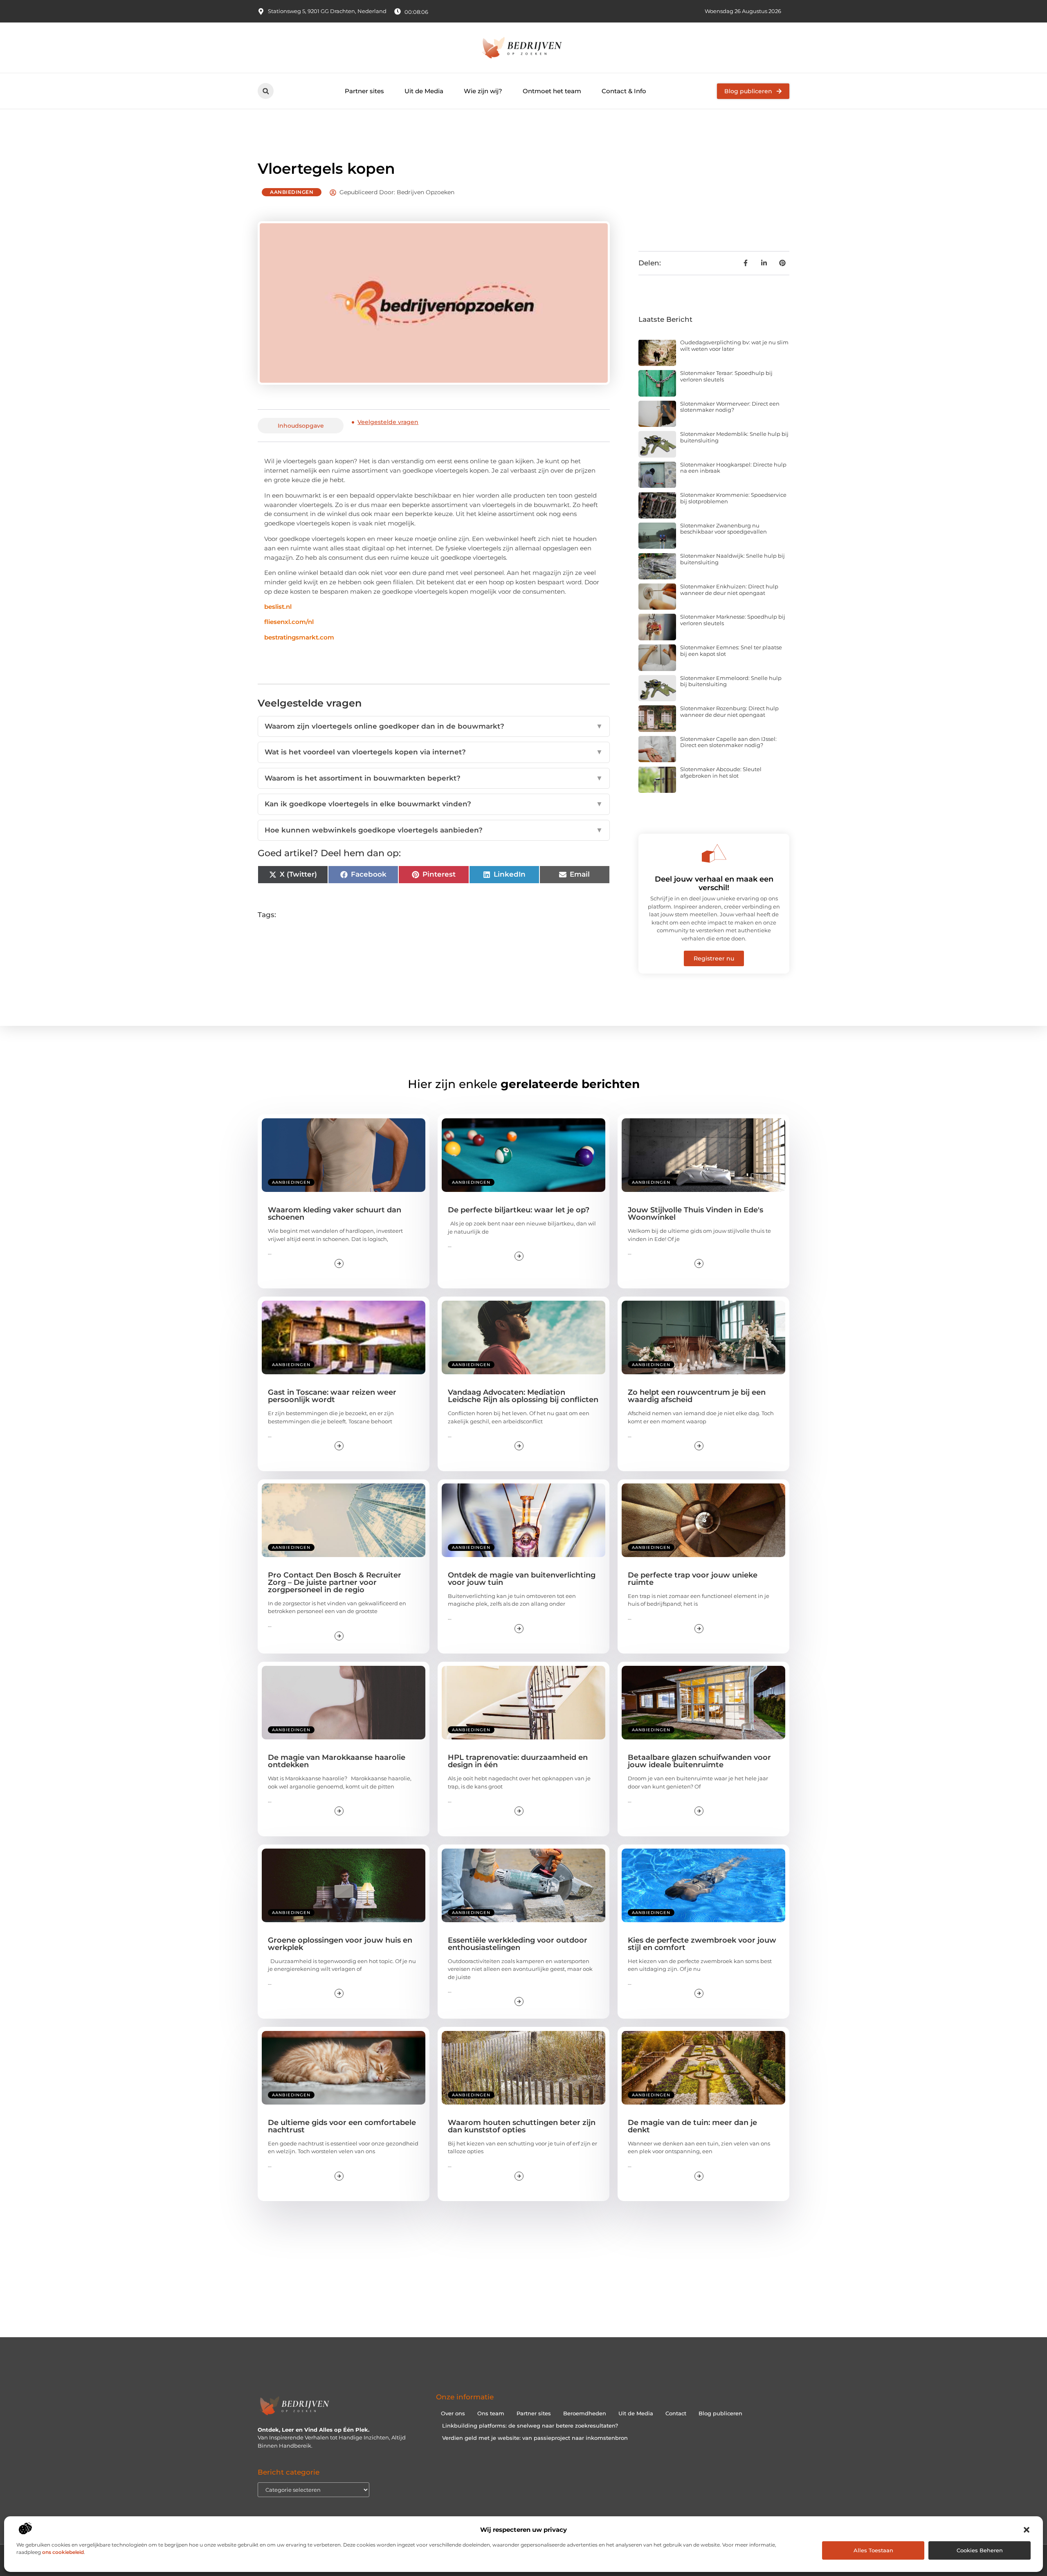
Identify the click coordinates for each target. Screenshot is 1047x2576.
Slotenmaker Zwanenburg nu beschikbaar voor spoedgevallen (723, 529)
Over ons (453, 2413)
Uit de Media (424, 91)
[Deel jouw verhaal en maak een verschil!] (714, 853)
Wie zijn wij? (483, 91)
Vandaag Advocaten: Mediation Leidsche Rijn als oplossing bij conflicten (523, 1396)
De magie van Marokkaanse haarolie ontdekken (337, 1761)
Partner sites (364, 91)
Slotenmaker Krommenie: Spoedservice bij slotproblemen (733, 498)
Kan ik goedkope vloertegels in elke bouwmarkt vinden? (434, 804)
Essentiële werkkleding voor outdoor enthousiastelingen (518, 1944)
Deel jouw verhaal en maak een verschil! (714, 884)
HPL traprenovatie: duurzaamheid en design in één (518, 1761)
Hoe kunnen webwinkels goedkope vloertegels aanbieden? (434, 830)
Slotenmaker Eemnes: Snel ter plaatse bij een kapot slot (731, 651)
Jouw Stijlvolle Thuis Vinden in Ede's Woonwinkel (695, 1214)
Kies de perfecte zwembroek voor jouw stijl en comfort (702, 1944)
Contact (676, 2413)
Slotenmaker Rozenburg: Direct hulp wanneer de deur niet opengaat (729, 711)
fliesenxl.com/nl (289, 622)
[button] (1027, 2530)
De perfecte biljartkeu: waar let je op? (519, 1210)
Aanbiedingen (292, 192)
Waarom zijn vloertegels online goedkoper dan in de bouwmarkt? (434, 726)
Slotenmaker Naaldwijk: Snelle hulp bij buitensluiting (732, 559)
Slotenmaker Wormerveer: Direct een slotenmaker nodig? (730, 407)
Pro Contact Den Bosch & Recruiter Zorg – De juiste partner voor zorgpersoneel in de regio (335, 1582)
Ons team (491, 2413)
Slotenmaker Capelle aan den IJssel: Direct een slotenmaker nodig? (728, 742)
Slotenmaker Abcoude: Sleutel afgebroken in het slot (721, 772)
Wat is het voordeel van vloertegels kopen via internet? (434, 752)
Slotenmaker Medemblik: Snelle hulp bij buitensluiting (734, 437)
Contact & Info (624, 91)
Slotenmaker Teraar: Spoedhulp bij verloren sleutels (726, 376)
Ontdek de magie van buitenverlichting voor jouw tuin (522, 1579)
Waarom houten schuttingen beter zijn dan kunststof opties (522, 2126)
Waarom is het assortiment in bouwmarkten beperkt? (434, 778)
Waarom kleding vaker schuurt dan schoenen (335, 1214)
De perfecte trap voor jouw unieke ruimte (693, 1579)
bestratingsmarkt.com (299, 637)
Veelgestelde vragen (388, 422)
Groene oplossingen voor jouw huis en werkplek (340, 1944)
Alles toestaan (873, 2550)
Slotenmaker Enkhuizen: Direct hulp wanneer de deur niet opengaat (729, 590)
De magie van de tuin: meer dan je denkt (692, 2126)
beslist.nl (278, 607)
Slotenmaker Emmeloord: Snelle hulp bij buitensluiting (731, 681)
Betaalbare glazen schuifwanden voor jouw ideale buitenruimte (699, 1761)
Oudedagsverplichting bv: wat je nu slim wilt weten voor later (734, 346)
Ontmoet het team (552, 91)
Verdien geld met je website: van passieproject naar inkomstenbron (535, 2438)
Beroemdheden (585, 2413)
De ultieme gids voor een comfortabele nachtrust (342, 2126)
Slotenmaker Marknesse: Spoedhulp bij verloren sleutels (733, 620)
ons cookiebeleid (63, 2552)
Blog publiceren (720, 2413)
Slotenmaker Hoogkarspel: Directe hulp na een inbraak (733, 468)
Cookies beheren (980, 2550)
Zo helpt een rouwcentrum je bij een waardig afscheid (697, 1396)
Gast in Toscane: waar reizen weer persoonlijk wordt (332, 1396)
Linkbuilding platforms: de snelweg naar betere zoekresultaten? (530, 2426)
